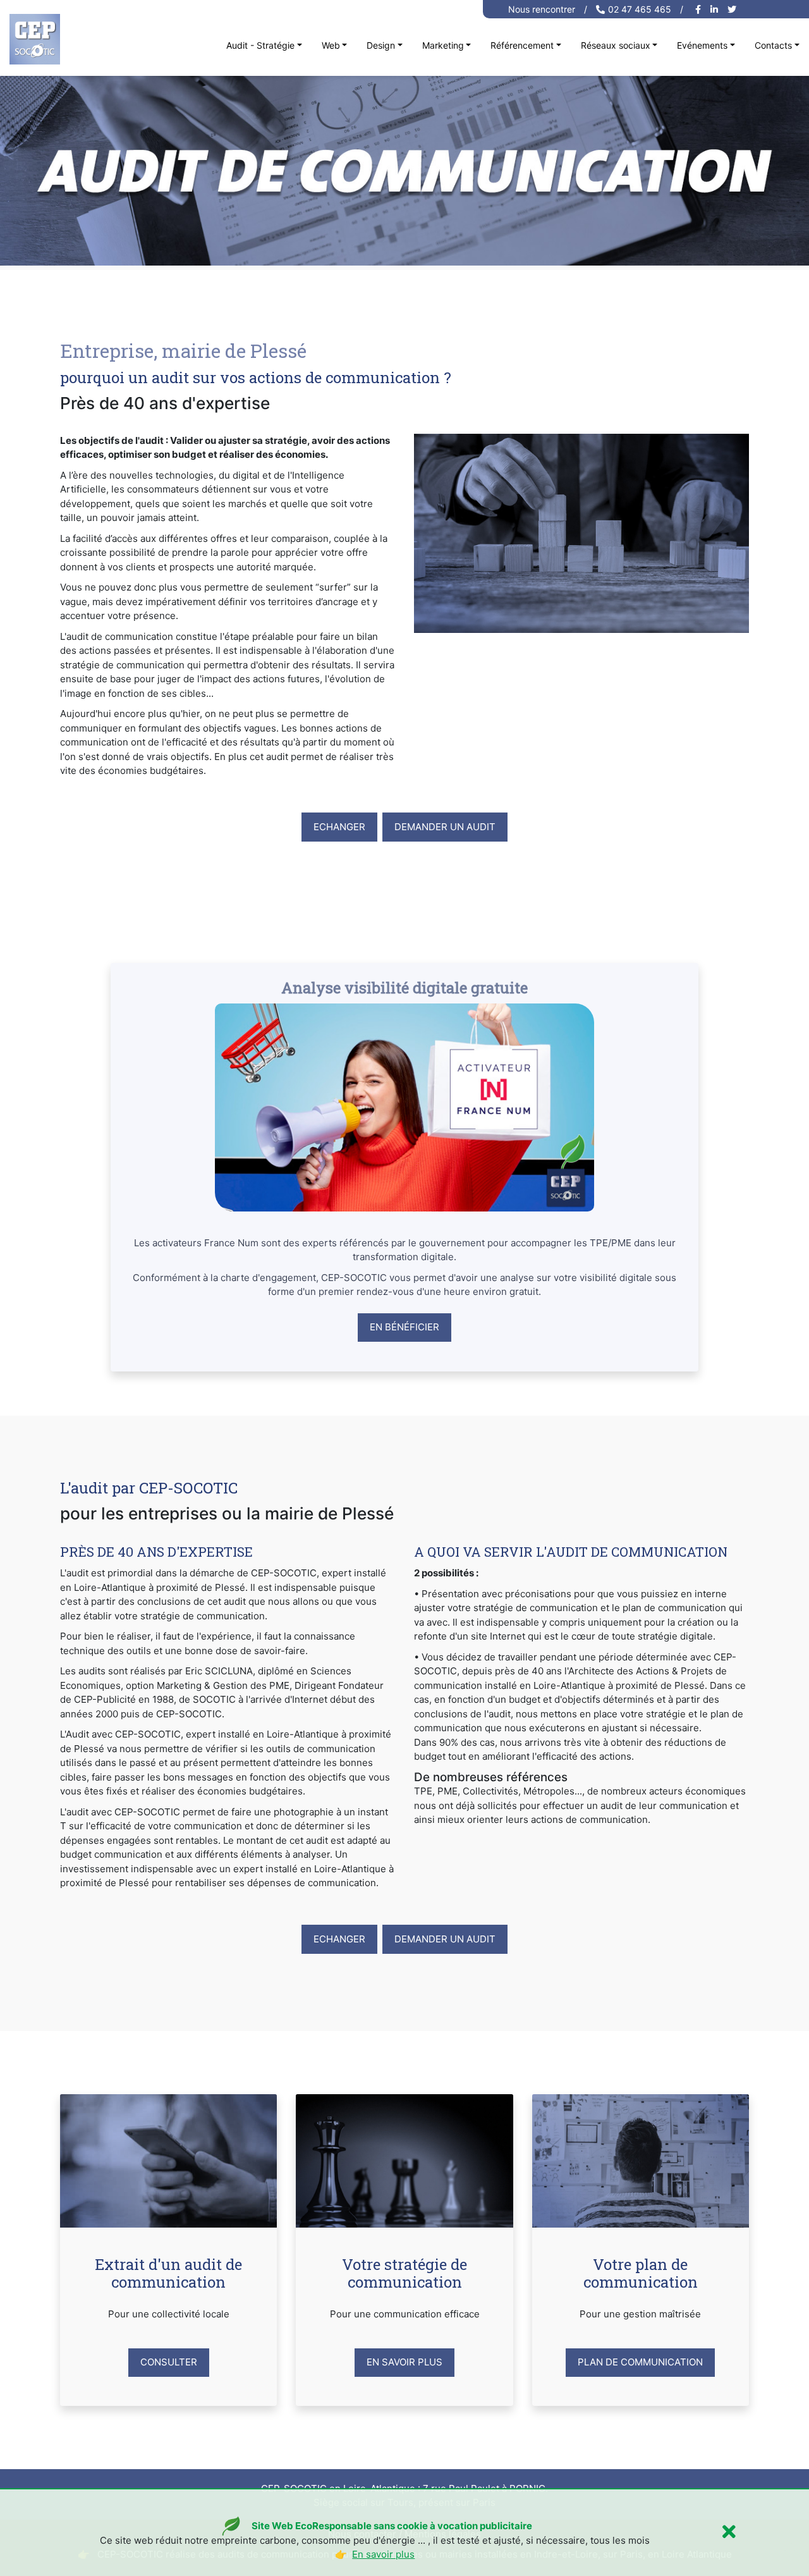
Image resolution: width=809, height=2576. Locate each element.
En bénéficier (404, 1327)
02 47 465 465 (640, 9)
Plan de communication (640, 2362)
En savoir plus (404, 2362)
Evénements (702, 45)
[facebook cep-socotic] (700, 9)
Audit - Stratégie (260, 45)
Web (331, 45)
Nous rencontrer (542, 9)
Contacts (773, 45)
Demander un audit (445, 827)
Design (381, 45)
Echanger (339, 827)
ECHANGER (339, 1939)
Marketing (443, 45)
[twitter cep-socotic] (733, 9)
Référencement (522, 45)
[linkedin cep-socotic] (716, 9)
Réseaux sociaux (616, 45)
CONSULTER (169, 2362)
